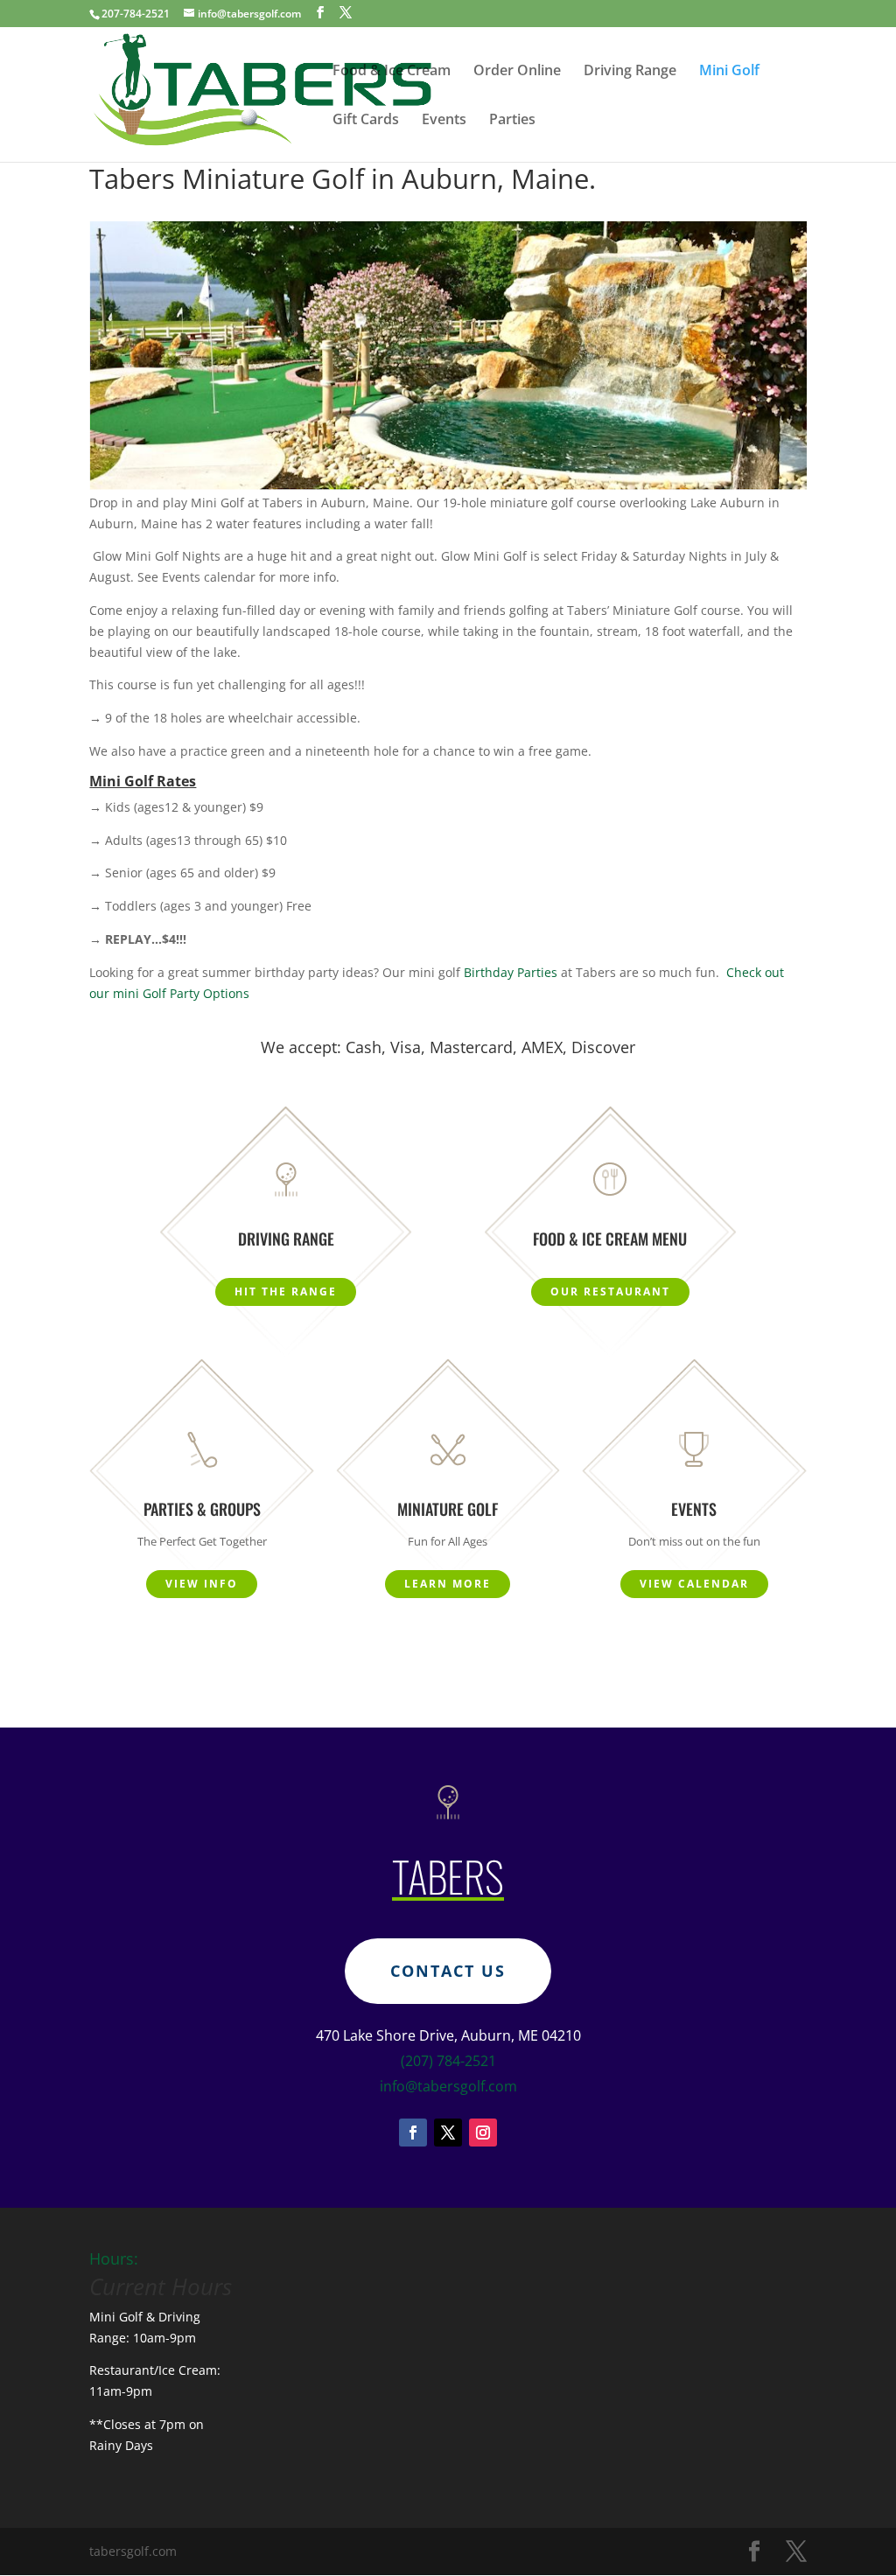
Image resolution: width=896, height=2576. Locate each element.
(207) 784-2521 (448, 2061)
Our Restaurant (610, 1291)
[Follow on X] (448, 2133)
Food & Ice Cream (392, 72)
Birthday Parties (511, 972)
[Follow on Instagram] (483, 2133)
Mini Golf (729, 72)
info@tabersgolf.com (448, 2086)
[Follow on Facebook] (413, 2133)
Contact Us (448, 1971)
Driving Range (630, 72)
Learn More (448, 1584)
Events (444, 121)
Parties (512, 121)
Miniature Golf (448, 1509)
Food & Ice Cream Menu (610, 1239)
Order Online (517, 72)
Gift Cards (366, 121)
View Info (202, 1584)
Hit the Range (286, 1291)
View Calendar (694, 1584)
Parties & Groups (202, 1509)
